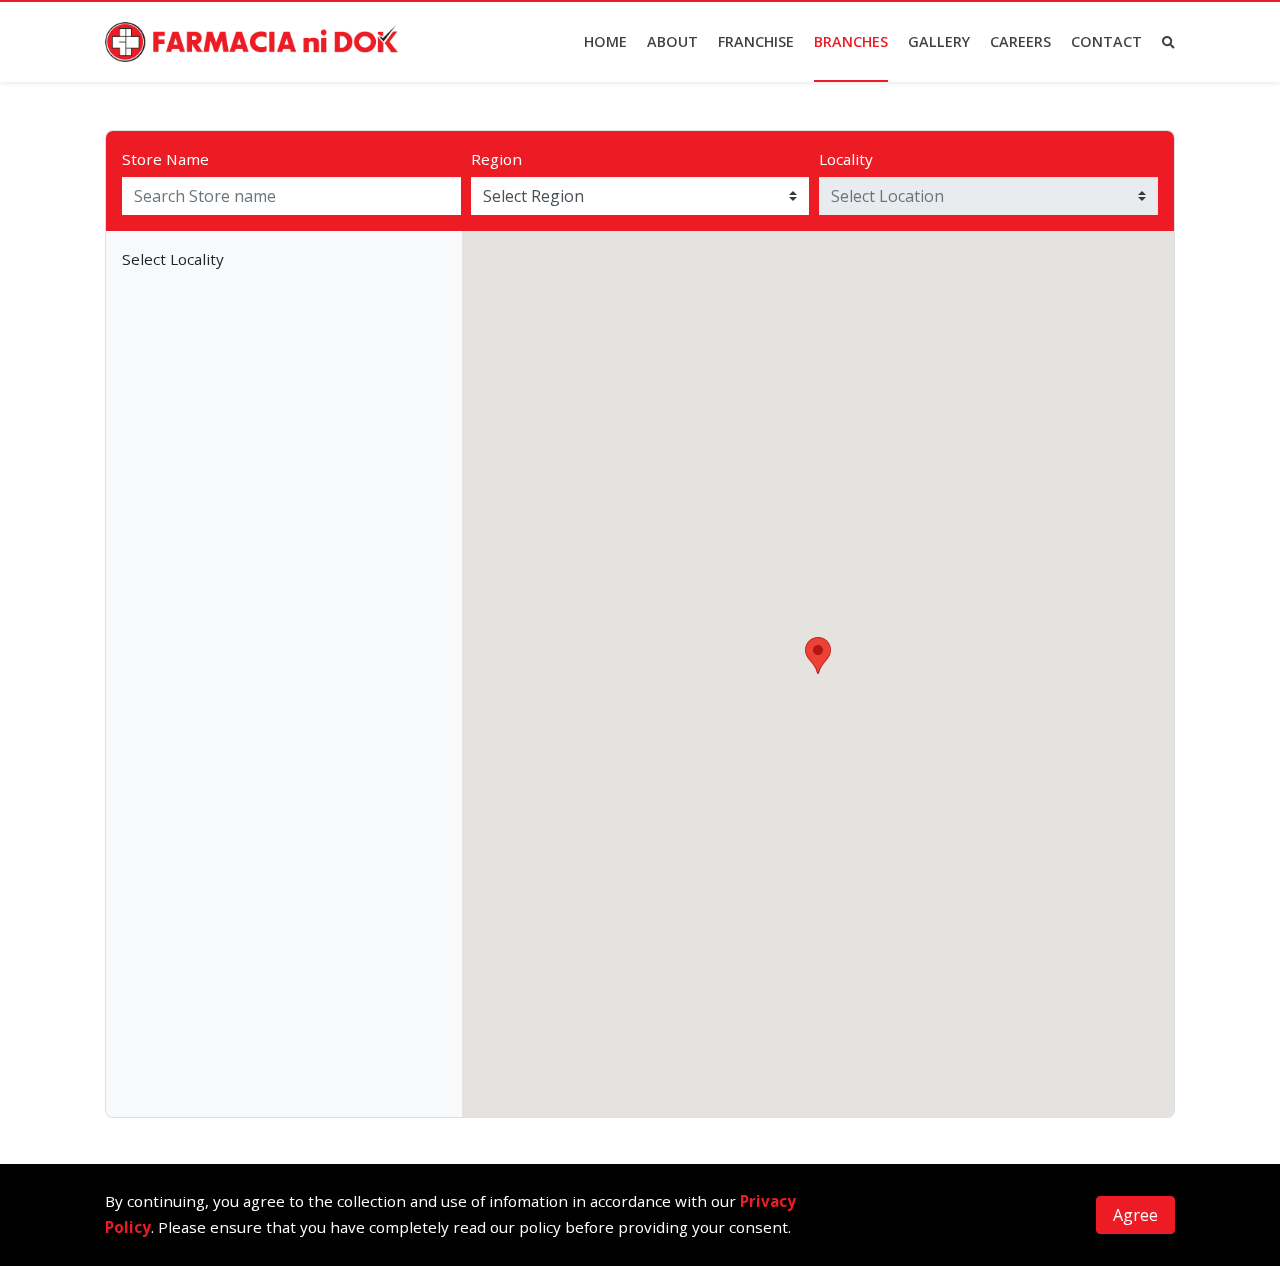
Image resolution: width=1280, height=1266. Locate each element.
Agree (1135, 1215)
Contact (1106, 41)
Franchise (756, 41)
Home (605, 41)
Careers (1020, 41)
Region (496, 159)
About (672, 41)
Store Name (165, 159)
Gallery (939, 41)
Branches (851, 41)
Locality (846, 159)
